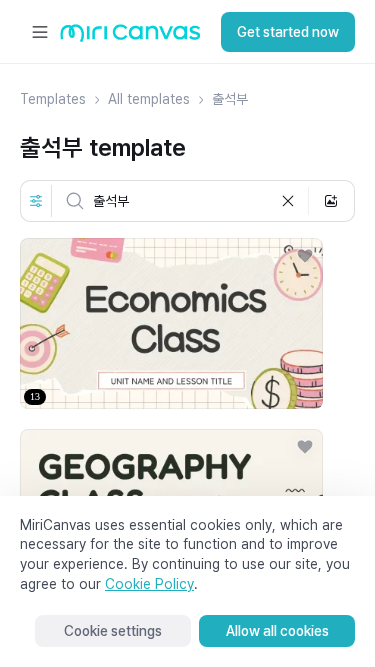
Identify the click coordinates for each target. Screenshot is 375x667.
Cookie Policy (149, 584)
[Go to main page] (130, 37)
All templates (149, 99)
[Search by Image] (331, 201)
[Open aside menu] (40, 32)
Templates (53, 99)
